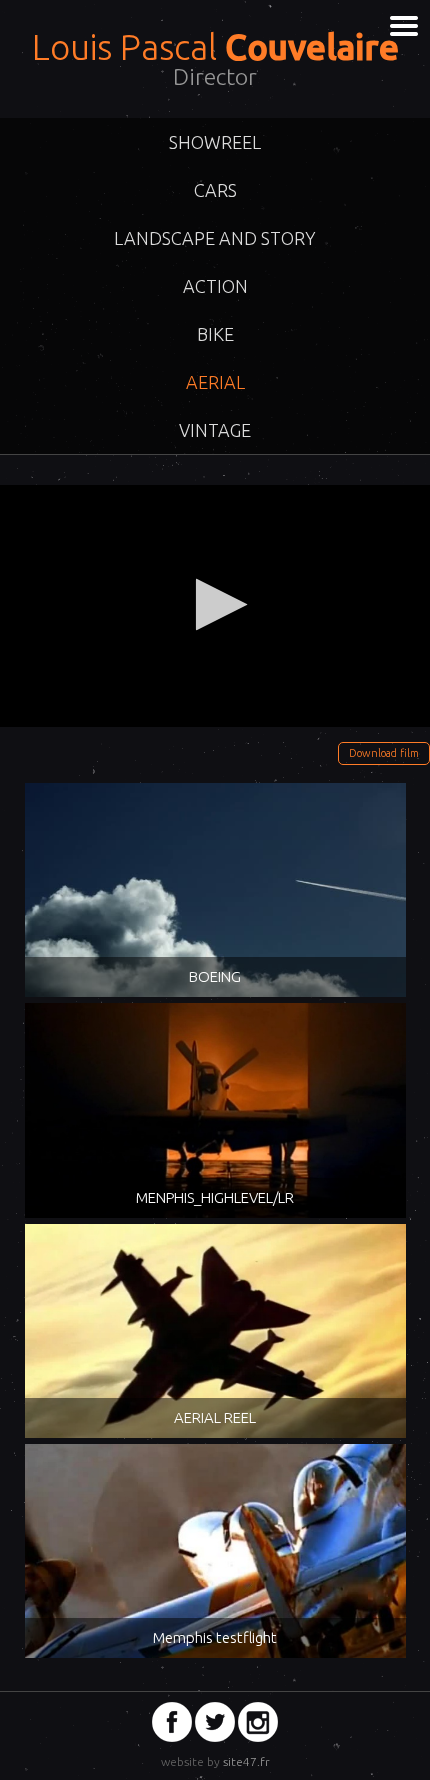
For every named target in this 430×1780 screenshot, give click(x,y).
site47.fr (246, 1761)
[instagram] (258, 1722)
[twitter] (215, 1722)
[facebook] (172, 1722)
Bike (215, 334)
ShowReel (215, 142)
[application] (215, 606)
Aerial (215, 382)
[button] (215, 604)
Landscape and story (215, 238)
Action (215, 286)
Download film (384, 753)
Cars (215, 190)
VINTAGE (215, 430)
